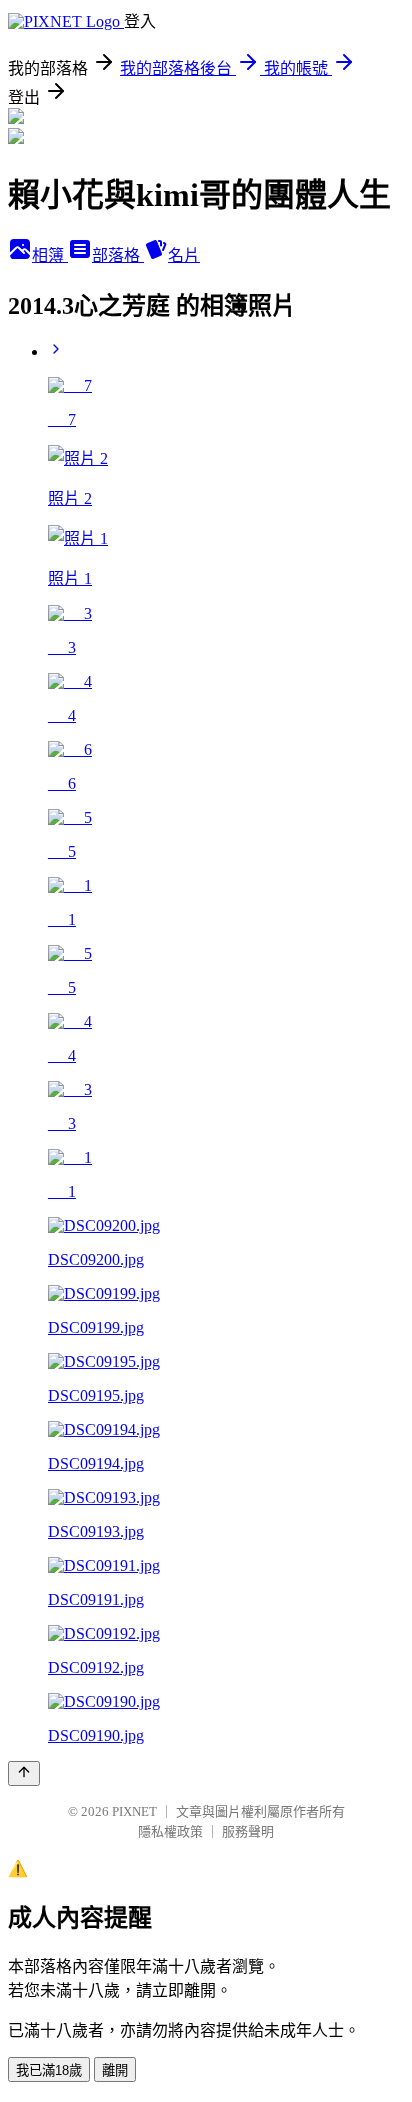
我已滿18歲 (49, 2070)
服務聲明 (248, 1831)
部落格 (118, 255)
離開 (115, 2070)
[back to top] (24, 1773)
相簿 (50, 255)
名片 (184, 255)
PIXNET (134, 1811)
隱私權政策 (170, 1831)
